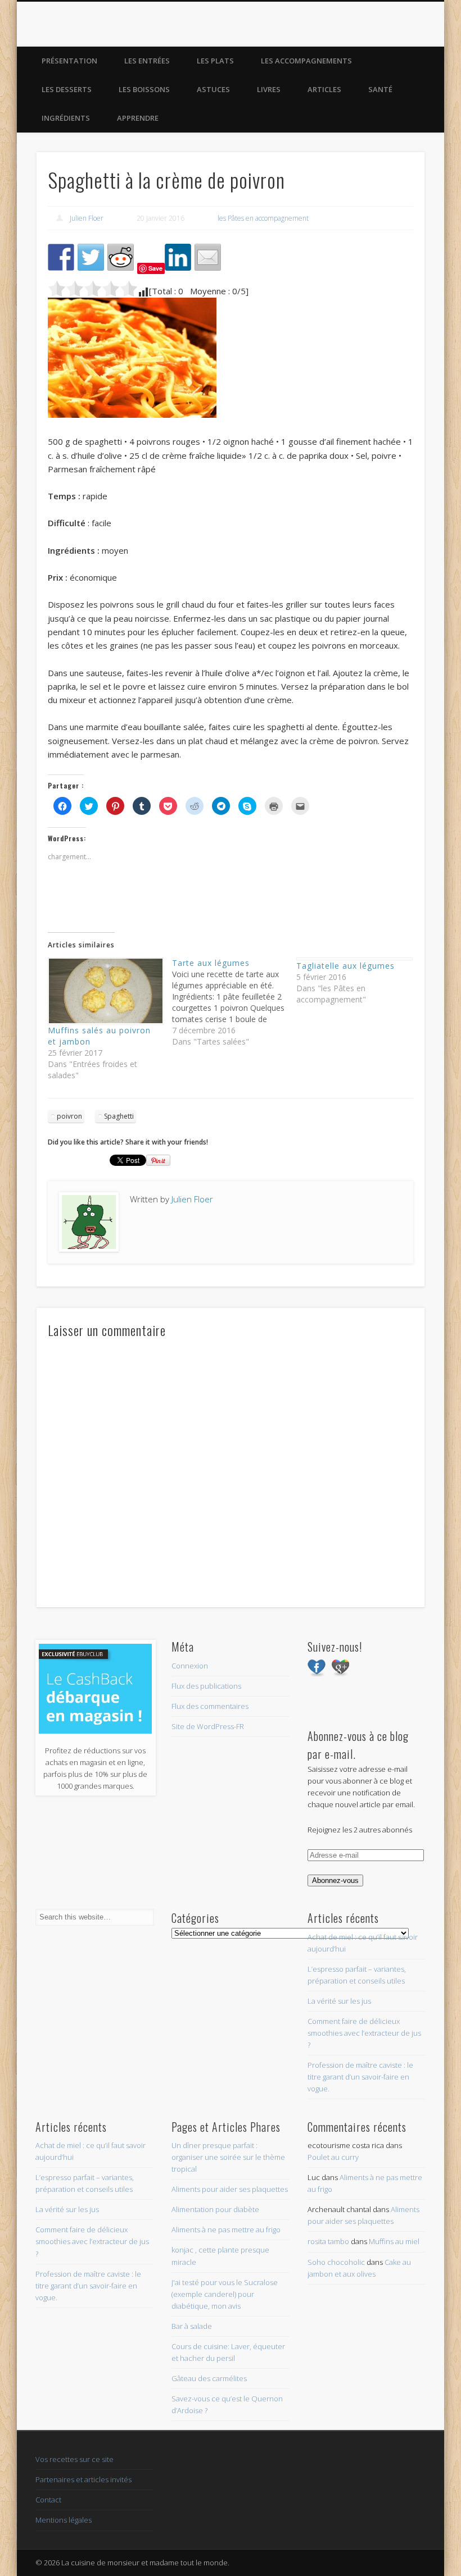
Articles (324, 89)
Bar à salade (192, 2326)
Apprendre (138, 118)
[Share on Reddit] (121, 257)
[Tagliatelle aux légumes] (353, 959)
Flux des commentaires (210, 1706)
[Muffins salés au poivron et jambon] (104, 991)
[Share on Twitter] (91, 257)
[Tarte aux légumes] (234, 1002)
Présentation (69, 61)
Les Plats (215, 61)
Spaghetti (119, 1116)
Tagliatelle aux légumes (345, 966)
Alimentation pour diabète (215, 2209)
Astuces (213, 89)
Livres (269, 89)
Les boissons (144, 89)
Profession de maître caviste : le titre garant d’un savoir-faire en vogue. (360, 2077)
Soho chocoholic (336, 2262)
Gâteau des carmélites (209, 2378)
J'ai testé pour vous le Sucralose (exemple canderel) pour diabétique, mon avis (225, 2294)
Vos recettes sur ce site (74, 2459)
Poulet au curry (333, 2157)
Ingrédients (66, 118)
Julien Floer (87, 218)
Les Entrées (147, 61)
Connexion (190, 1666)
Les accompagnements (306, 61)
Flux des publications (206, 1686)
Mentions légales (64, 2520)
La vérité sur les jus (339, 2001)
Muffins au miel (394, 2241)
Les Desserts (67, 89)
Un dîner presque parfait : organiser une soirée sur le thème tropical (228, 2157)
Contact (48, 2500)
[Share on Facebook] (61, 257)
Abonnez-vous (335, 1880)
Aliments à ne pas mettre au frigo (226, 2230)
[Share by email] (208, 257)
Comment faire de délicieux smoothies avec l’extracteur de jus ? (364, 2033)
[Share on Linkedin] (178, 257)
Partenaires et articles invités (83, 2479)
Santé (380, 89)
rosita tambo (328, 2241)
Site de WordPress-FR (208, 1726)
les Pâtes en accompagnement (263, 218)
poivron (69, 1116)
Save (155, 268)
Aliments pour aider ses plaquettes (230, 2189)
